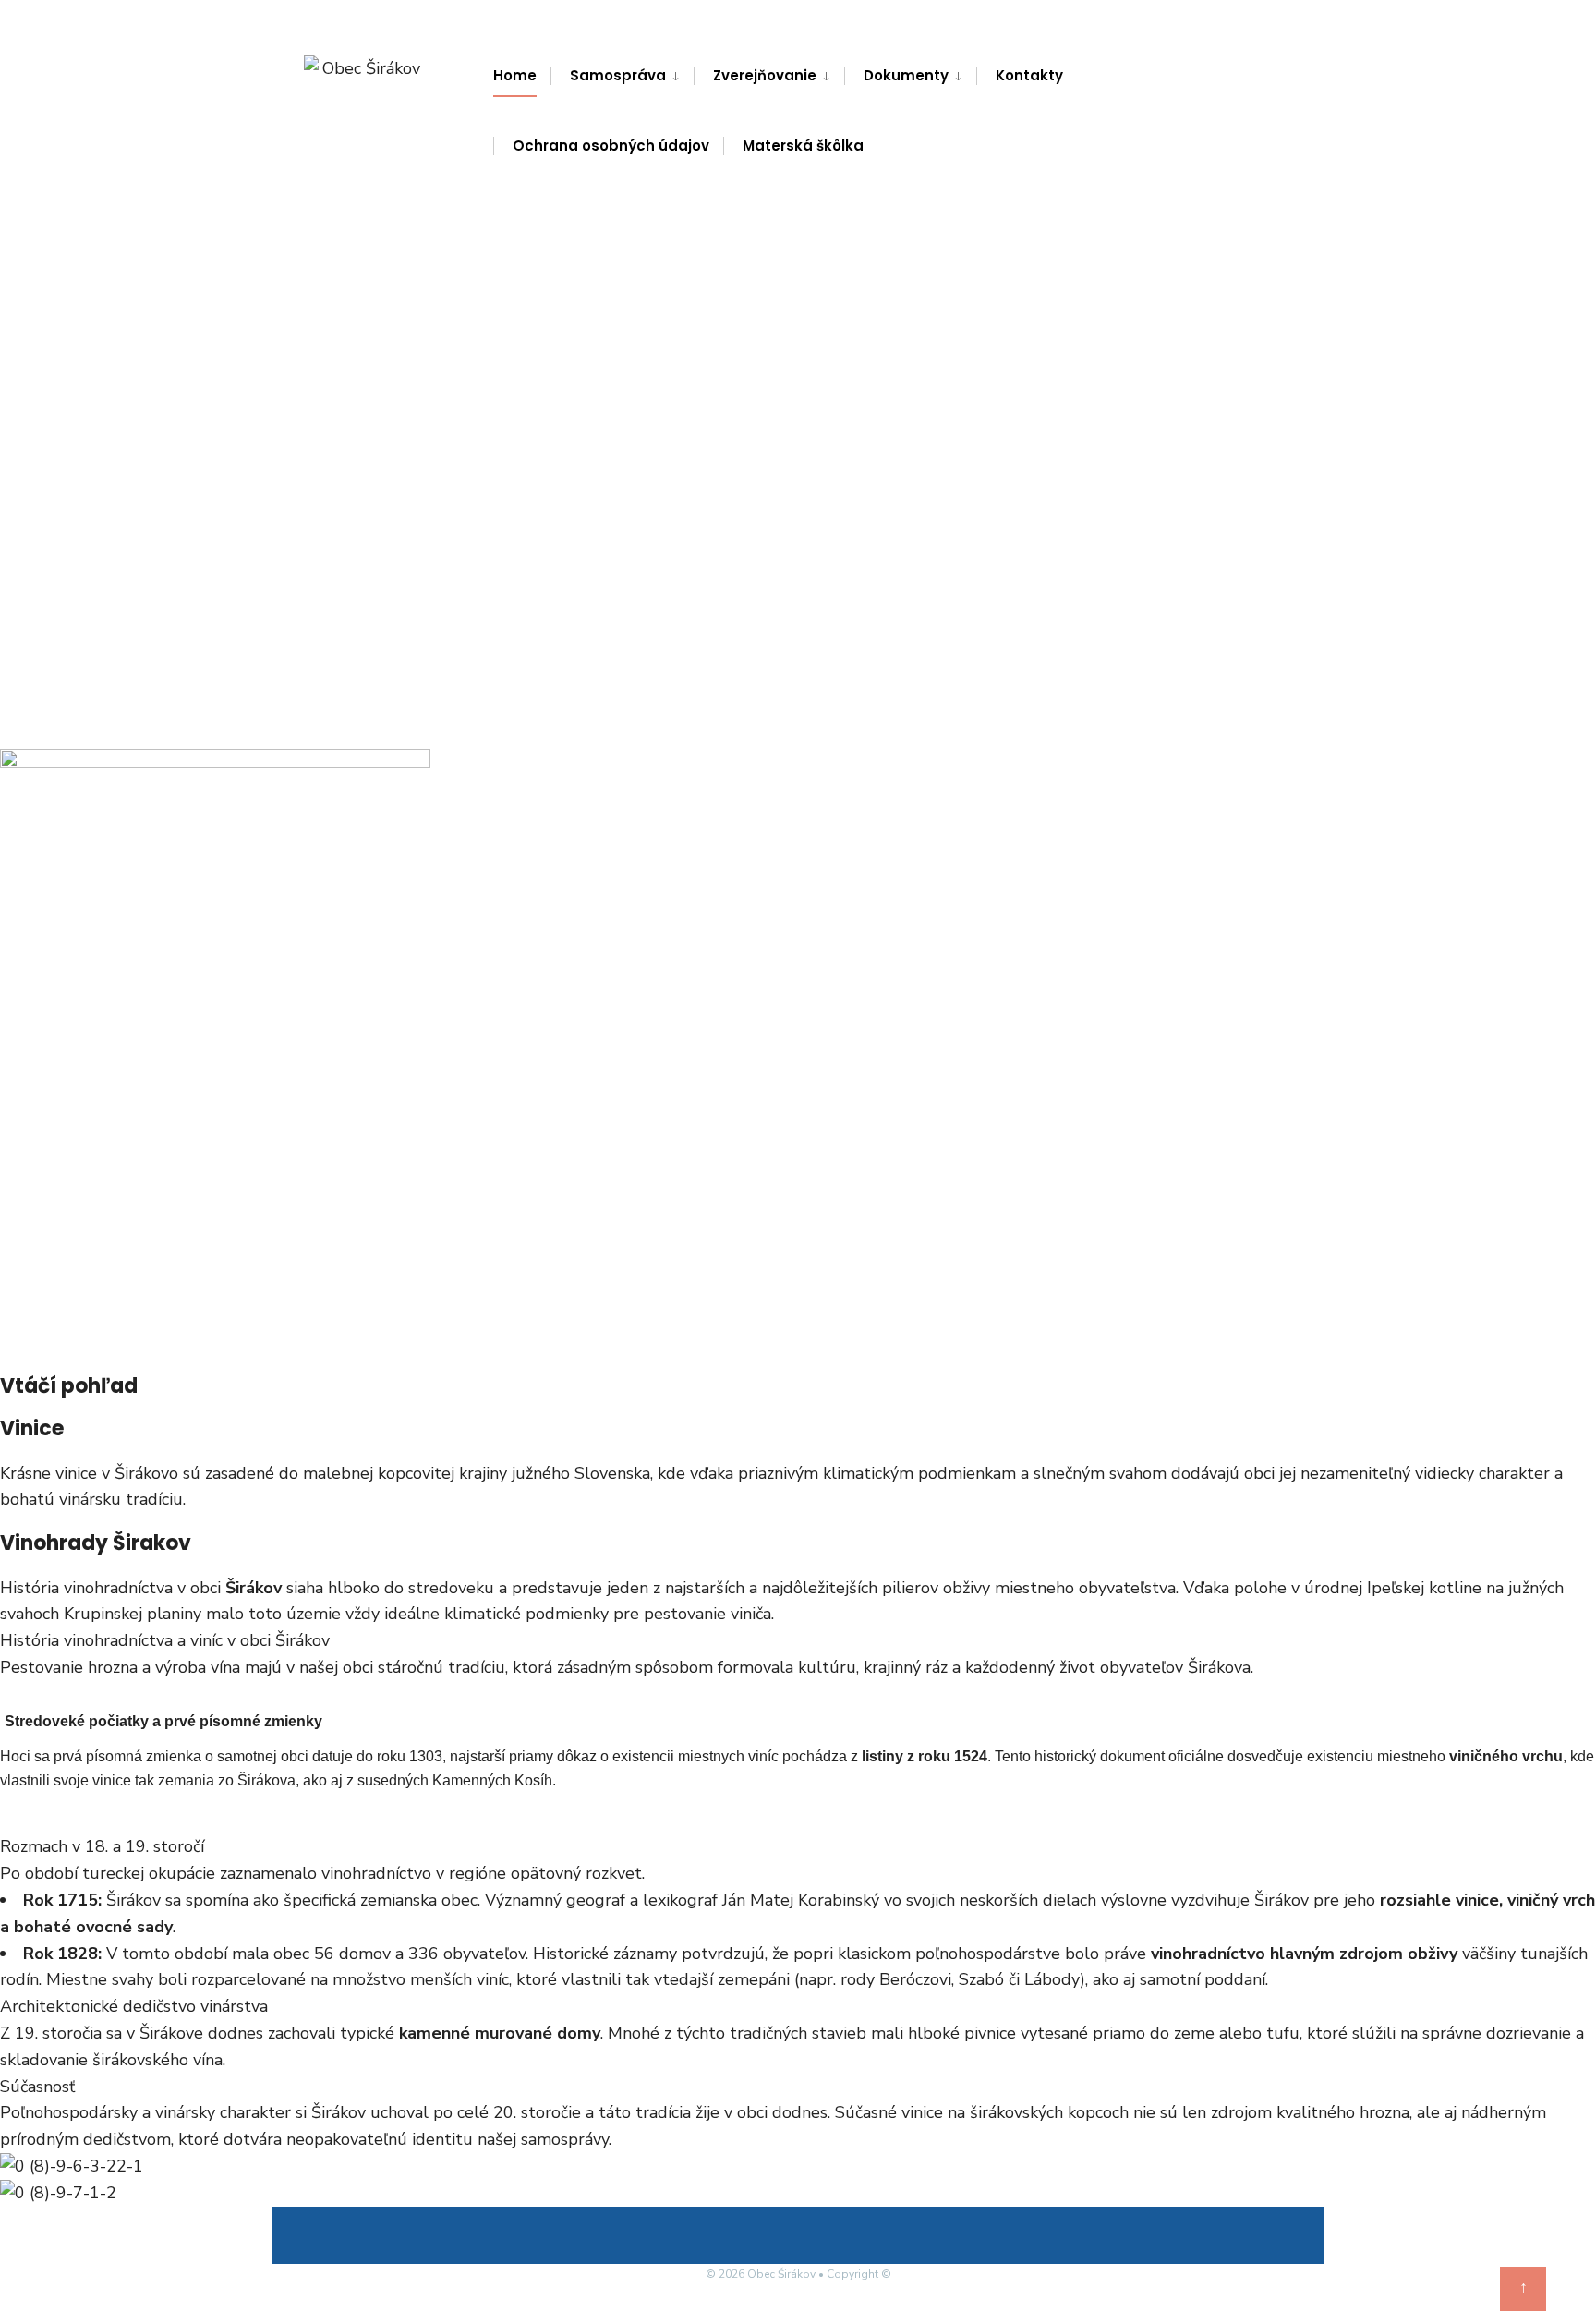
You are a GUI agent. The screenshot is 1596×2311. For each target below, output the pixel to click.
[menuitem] (622, 76)
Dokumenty (906, 75)
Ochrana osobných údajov (611, 145)
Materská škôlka (803, 145)
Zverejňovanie (765, 75)
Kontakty (1029, 75)
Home (515, 75)
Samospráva (618, 75)
